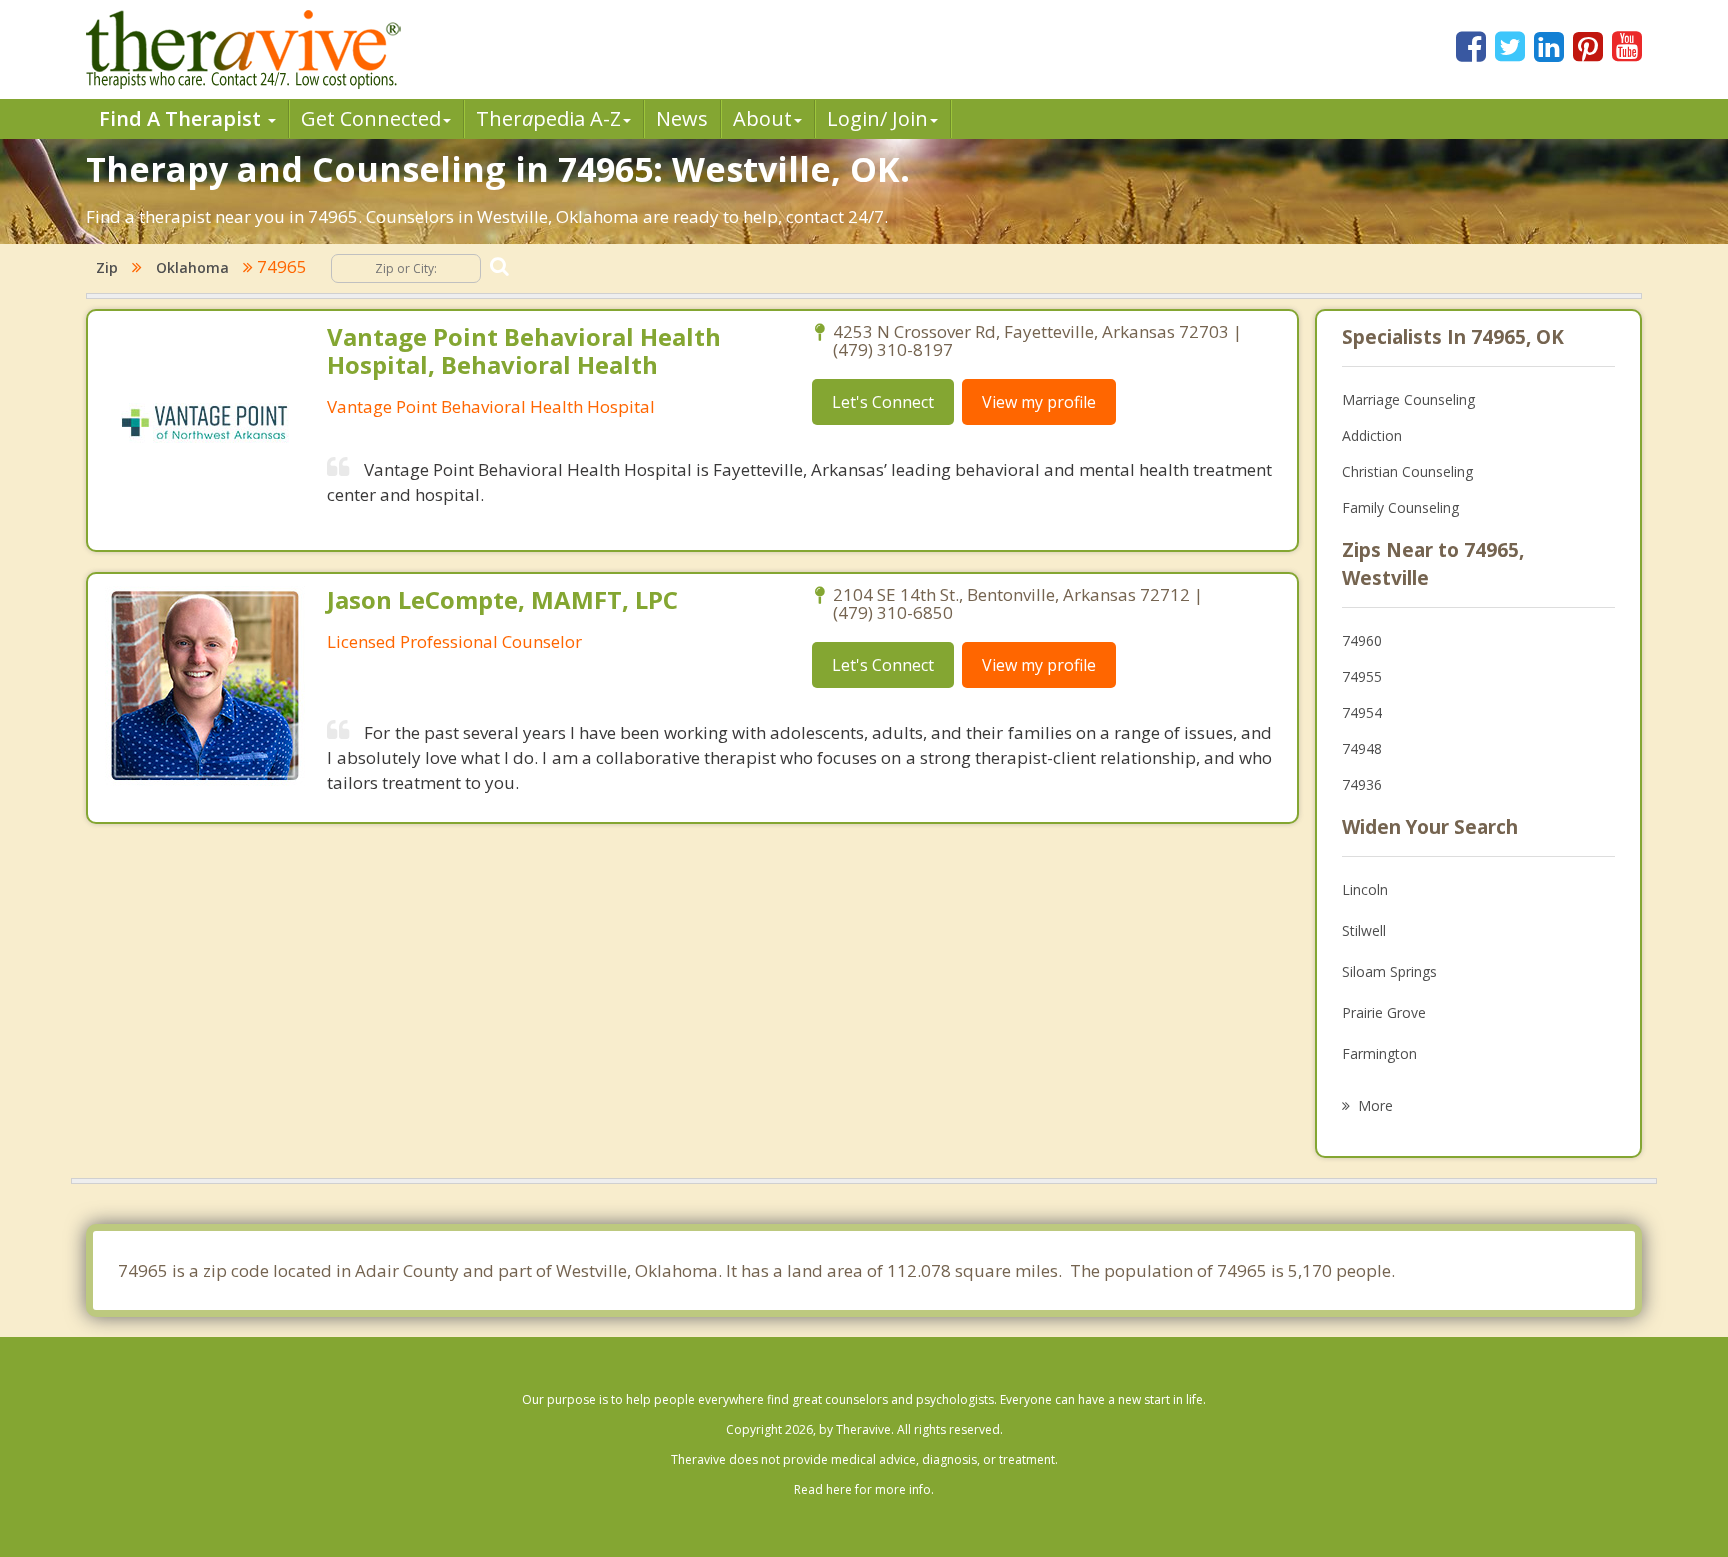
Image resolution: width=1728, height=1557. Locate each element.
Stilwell (1364, 930)
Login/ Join (877, 118)
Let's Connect (883, 402)
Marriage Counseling (1408, 399)
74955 (1362, 676)
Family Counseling (1400, 507)
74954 (1362, 712)
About (762, 118)
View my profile (1039, 402)
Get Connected (371, 118)
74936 (1362, 784)
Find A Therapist (182, 118)
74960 (1362, 640)
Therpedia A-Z (548, 118)
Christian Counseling (1407, 471)
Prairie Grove (1384, 1012)
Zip (107, 267)
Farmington (1379, 1053)
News (682, 118)
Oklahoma (192, 267)
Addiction (1372, 435)
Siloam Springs (1389, 971)
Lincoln (1365, 889)
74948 (1362, 748)
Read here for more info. (864, 1489)
